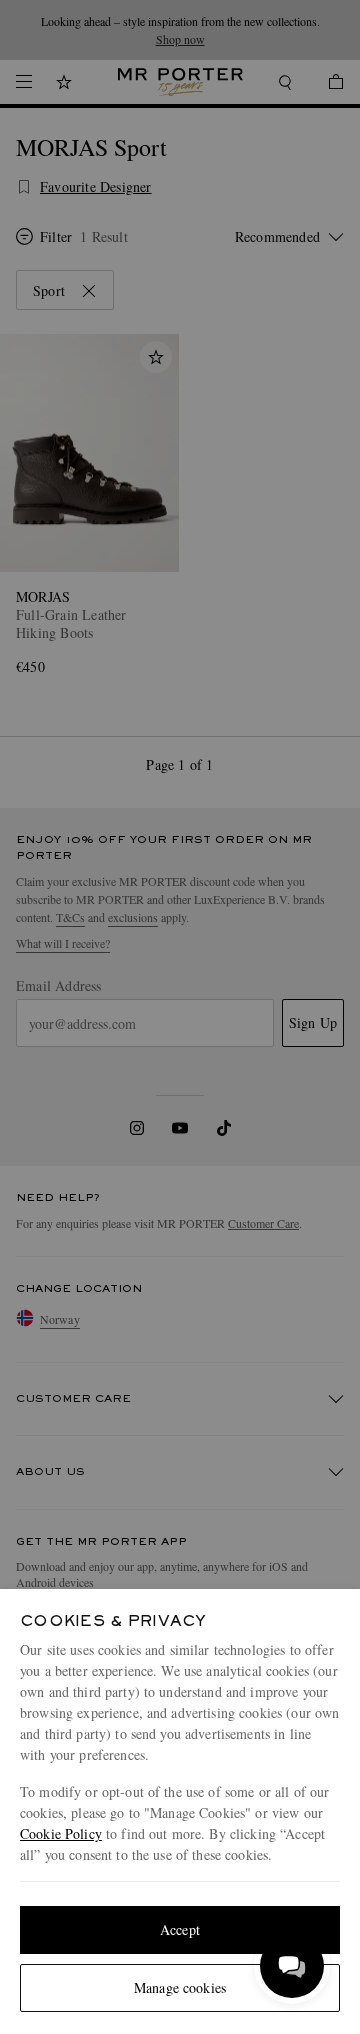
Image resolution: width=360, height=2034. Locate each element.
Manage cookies (180, 1987)
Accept (180, 1929)
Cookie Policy (61, 1833)
